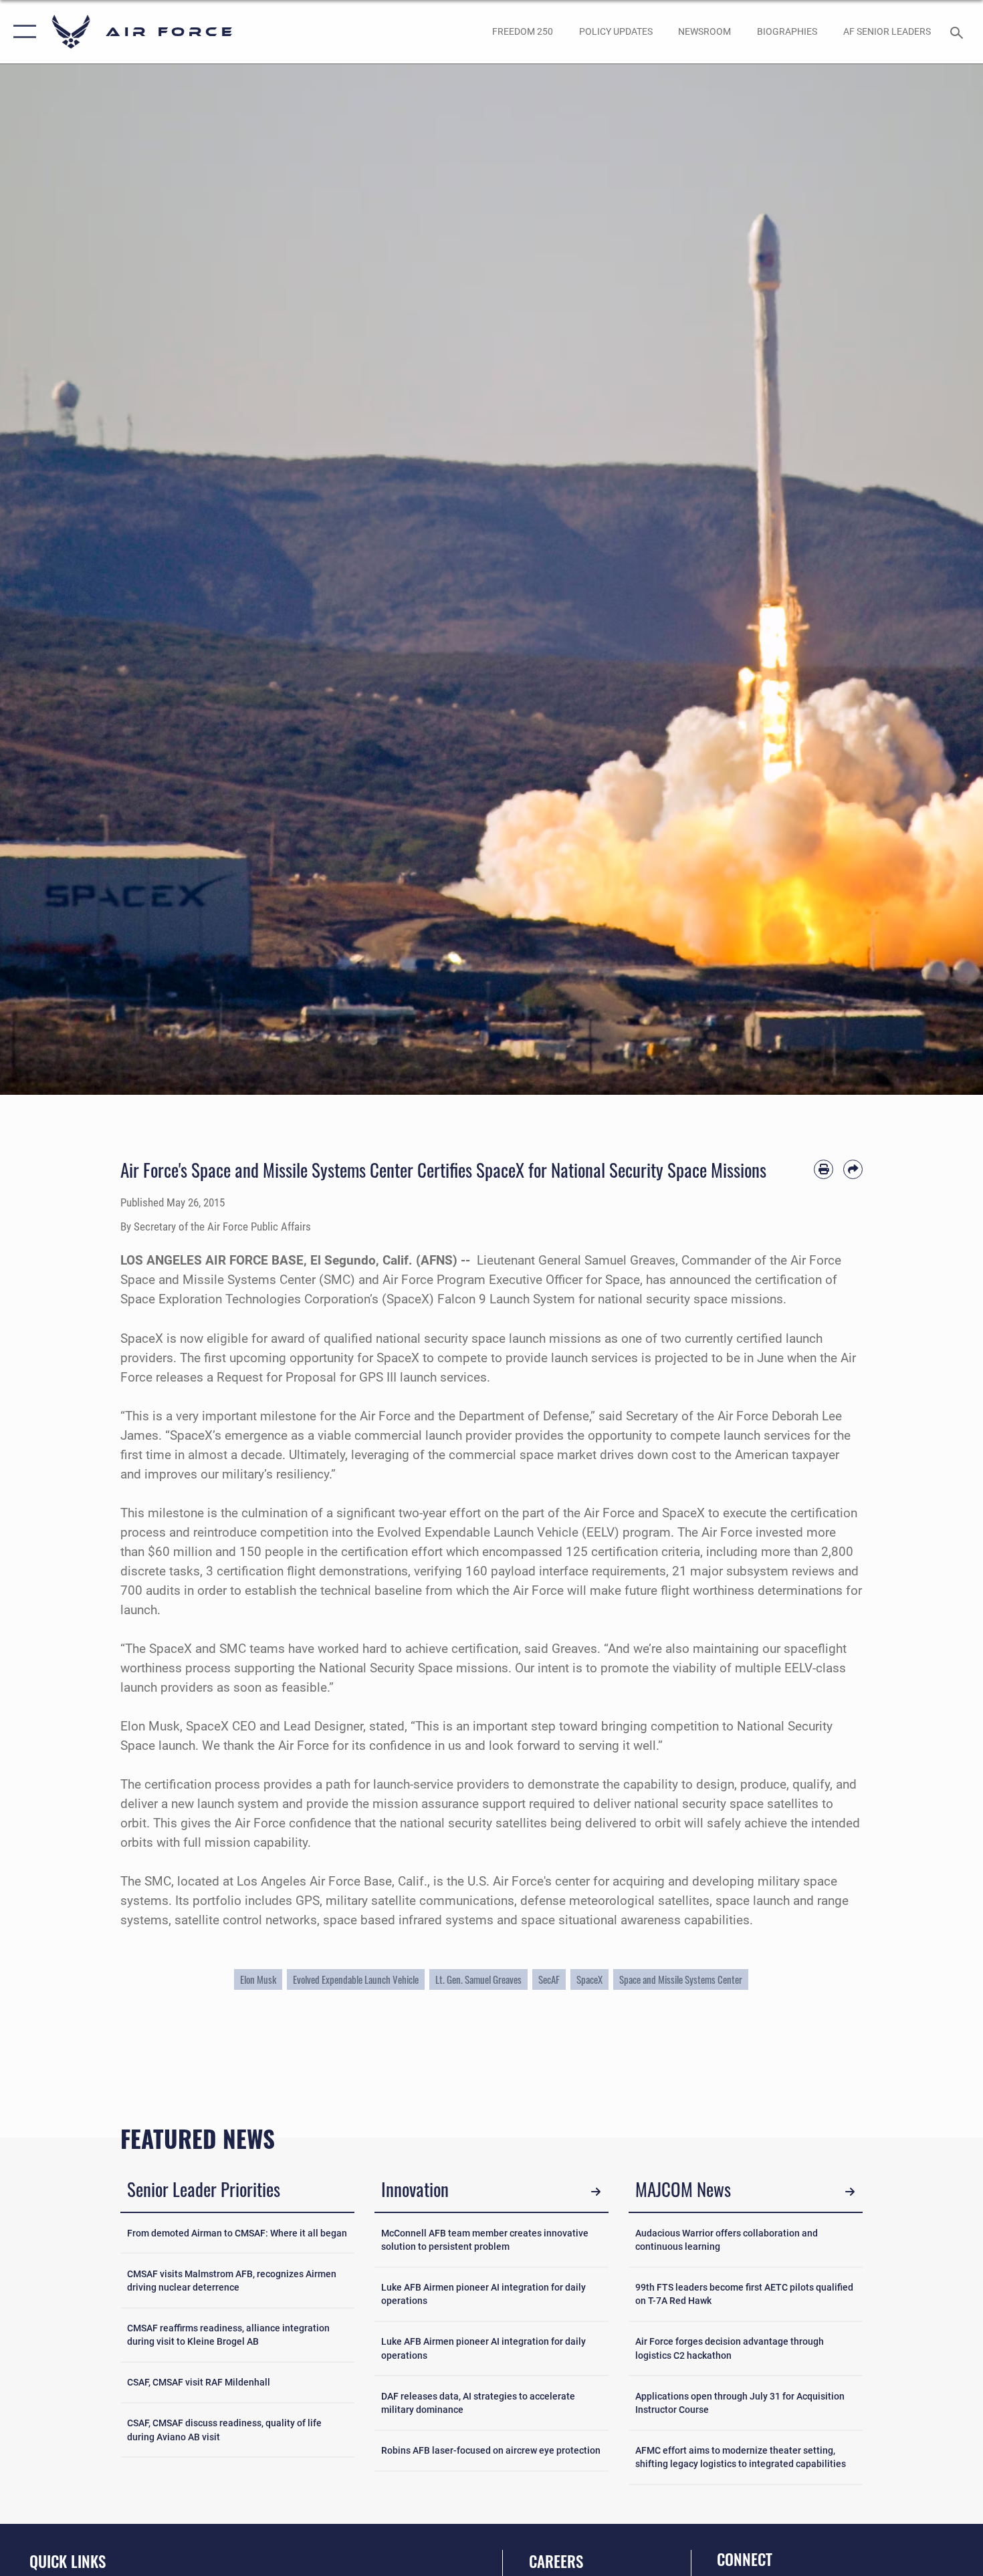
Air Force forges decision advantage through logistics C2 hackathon (730, 2348)
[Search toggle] (959, 31)
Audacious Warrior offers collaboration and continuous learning (727, 2240)
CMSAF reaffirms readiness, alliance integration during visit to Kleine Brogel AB (228, 2335)
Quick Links (68, 2561)
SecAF (549, 1979)
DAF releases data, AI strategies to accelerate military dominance (478, 2403)
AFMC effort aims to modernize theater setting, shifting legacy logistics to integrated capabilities (741, 2457)
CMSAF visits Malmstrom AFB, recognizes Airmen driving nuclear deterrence (232, 2281)
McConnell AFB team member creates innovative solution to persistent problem (485, 2240)
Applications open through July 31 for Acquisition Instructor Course (740, 2403)
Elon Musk (258, 1979)
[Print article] (824, 1169)
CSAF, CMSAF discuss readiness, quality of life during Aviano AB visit (224, 2430)
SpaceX (589, 1979)
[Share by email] (853, 1169)
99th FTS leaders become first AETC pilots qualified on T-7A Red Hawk (744, 2294)
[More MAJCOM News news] (850, 2191)
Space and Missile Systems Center (681, 1979)
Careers (556, 2561)
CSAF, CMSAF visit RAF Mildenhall (199, 2382)
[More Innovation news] (595, 2191)
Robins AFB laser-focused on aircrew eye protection (491, 2450)
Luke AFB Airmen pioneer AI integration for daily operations (483, 2294)
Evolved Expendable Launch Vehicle (356, 1979)
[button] (22, 32)
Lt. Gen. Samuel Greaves (478, 1979)
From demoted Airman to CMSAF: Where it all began (237, 2233)
